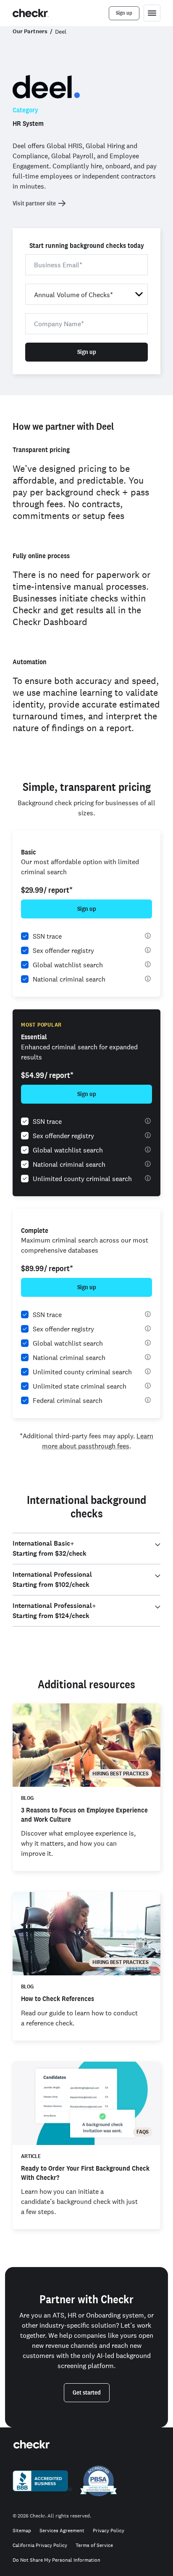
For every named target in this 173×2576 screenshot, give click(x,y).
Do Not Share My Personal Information (56, 2560)
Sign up (87, 352)
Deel (61, 32)
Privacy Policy (109, 2531)
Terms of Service (94, 2545)
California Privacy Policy (40, 2545)
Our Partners (30, 31)
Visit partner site (34, 203)
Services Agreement (62, 2531)
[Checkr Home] (31, 13)
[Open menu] (152, 13)
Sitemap (22, 2531)
